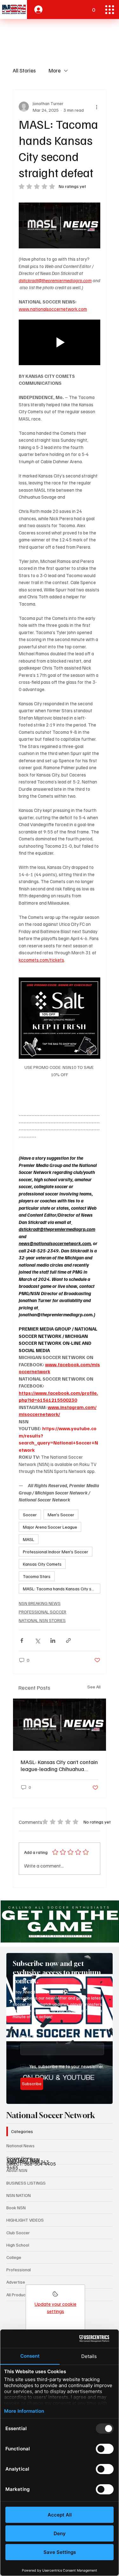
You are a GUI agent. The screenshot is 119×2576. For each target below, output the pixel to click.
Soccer (30, 1515)
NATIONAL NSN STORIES (42, 1620)
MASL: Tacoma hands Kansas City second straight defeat (62, 1589)
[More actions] (96, 107)
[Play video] (60, 343)
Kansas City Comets (42, 1564)
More (55, 70)
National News (20, 2146)
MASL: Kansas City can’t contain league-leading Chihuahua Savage (59, 1765)
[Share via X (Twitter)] (37, 1640)
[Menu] (110, 10)
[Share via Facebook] (22, 1640)
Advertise (16, 2282)
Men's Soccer (61, 1515)
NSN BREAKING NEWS (40, 1603)
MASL (29, 1539)
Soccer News (19, 2158)
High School (18, 2245)
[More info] (55, 2296)
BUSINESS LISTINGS (26, 2183)
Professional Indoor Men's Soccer (56, 1552)
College (14, 2257)
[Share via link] (68, 1640)
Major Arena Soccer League (50, 1527)
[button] (94, 7)
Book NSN (16, 2208)
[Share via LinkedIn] (53, 1640)
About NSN (17, 2170)
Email (27, 2037)
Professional (19, 2270)
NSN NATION (19, 2195)
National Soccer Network (51, 2115)
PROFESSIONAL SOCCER (43, 1612)
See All (94, 1687)
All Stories (24, 70)
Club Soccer (18, 2233)
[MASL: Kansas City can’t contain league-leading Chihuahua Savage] (60, 1725)
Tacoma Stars (37, 1576)
